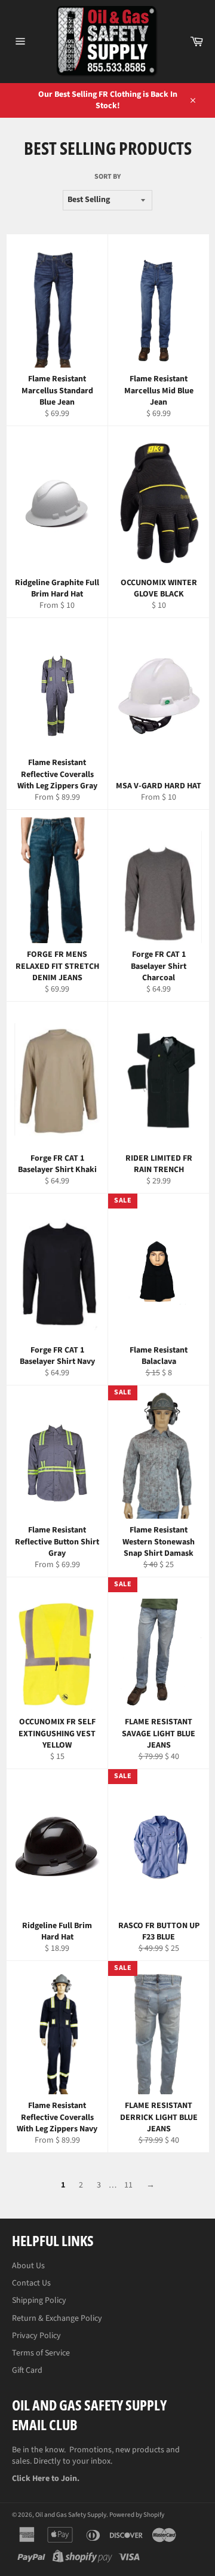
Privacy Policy (36, 2336)
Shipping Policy (39, 2300)
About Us (28, 2266)
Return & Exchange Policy (57, 2318)
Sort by (107, 177)
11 (128, 2185)
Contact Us (31, 2283)
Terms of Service (41, 2353)
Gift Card (27, 2370)
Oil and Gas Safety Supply (71, 2515)
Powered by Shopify (137, 2515)
